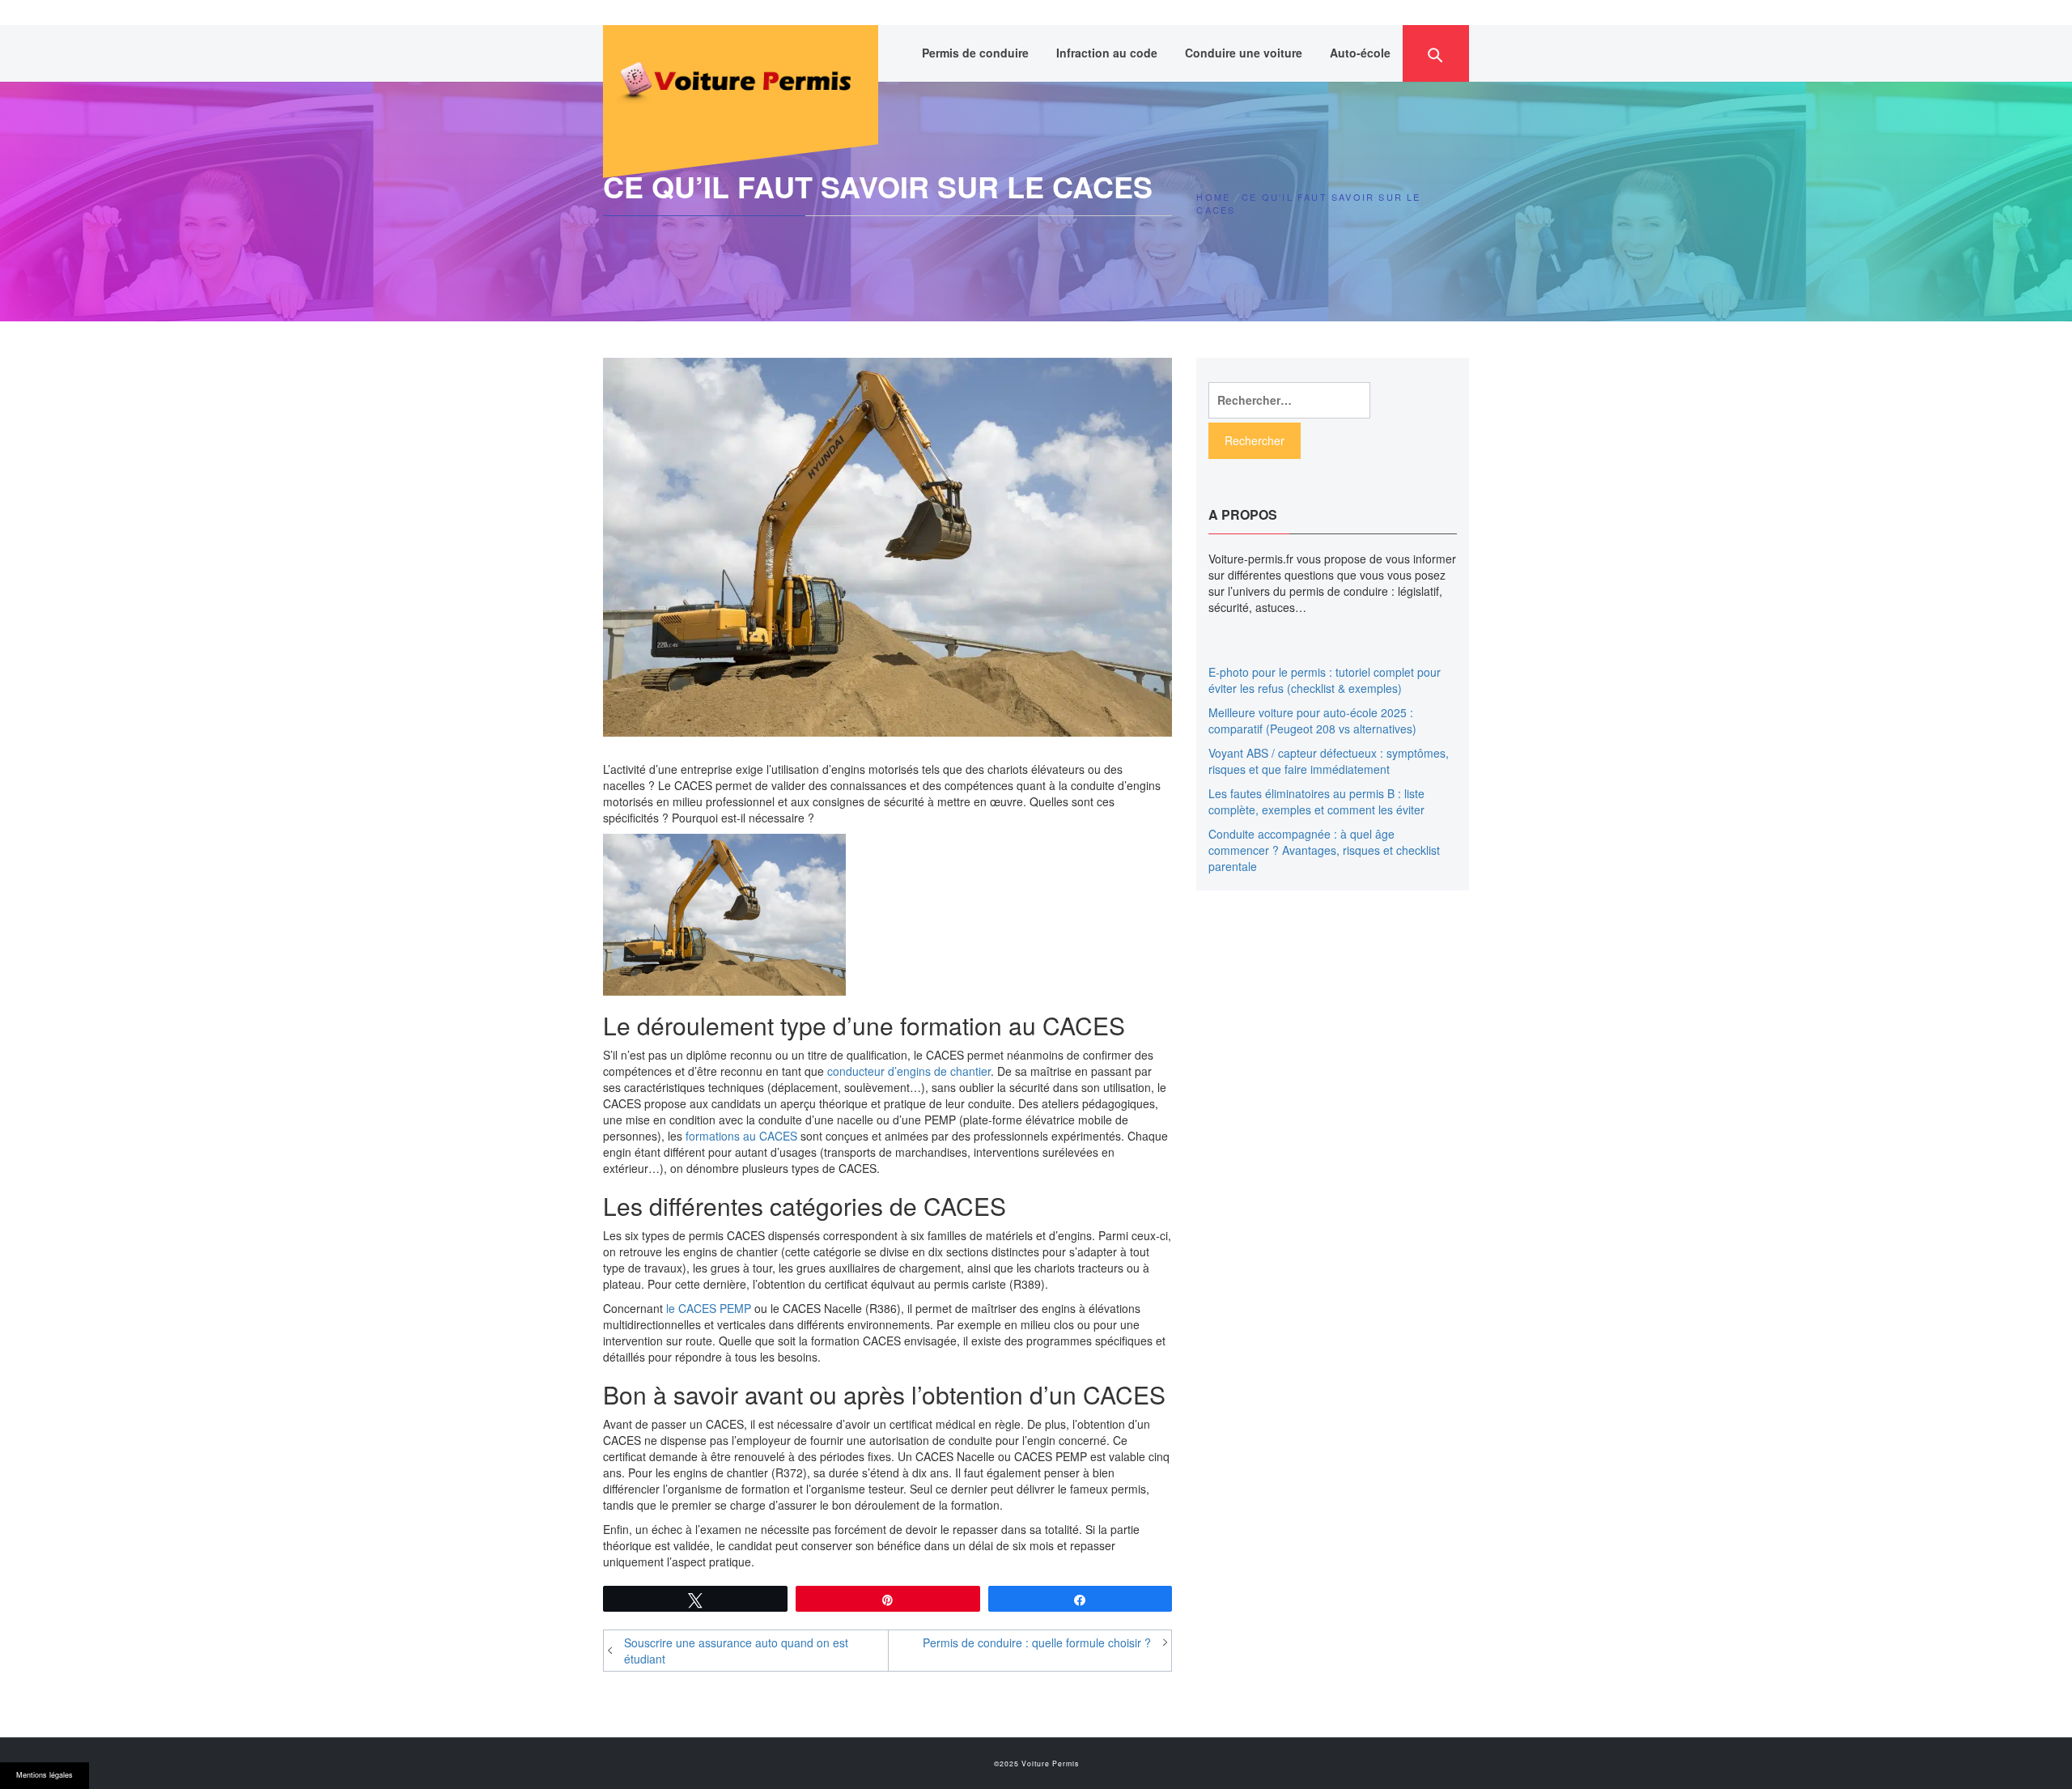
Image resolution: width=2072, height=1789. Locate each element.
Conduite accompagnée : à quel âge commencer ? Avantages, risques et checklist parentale (1324, 850)
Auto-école (1360, 53)
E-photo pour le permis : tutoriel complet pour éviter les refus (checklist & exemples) (1325, 680)
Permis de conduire (975, 53)
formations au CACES (741, 1136)
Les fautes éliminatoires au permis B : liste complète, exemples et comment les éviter (1316, 801)
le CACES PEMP (709, 1308)
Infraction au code (1107, 53)
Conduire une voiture (1244, 53)
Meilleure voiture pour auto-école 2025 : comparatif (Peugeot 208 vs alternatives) (1312, 720)
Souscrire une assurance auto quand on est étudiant (736, 1651)
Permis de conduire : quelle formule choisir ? (1037, 1642)
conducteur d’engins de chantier (909, 1071)
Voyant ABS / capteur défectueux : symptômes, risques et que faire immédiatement (1329, 761)
